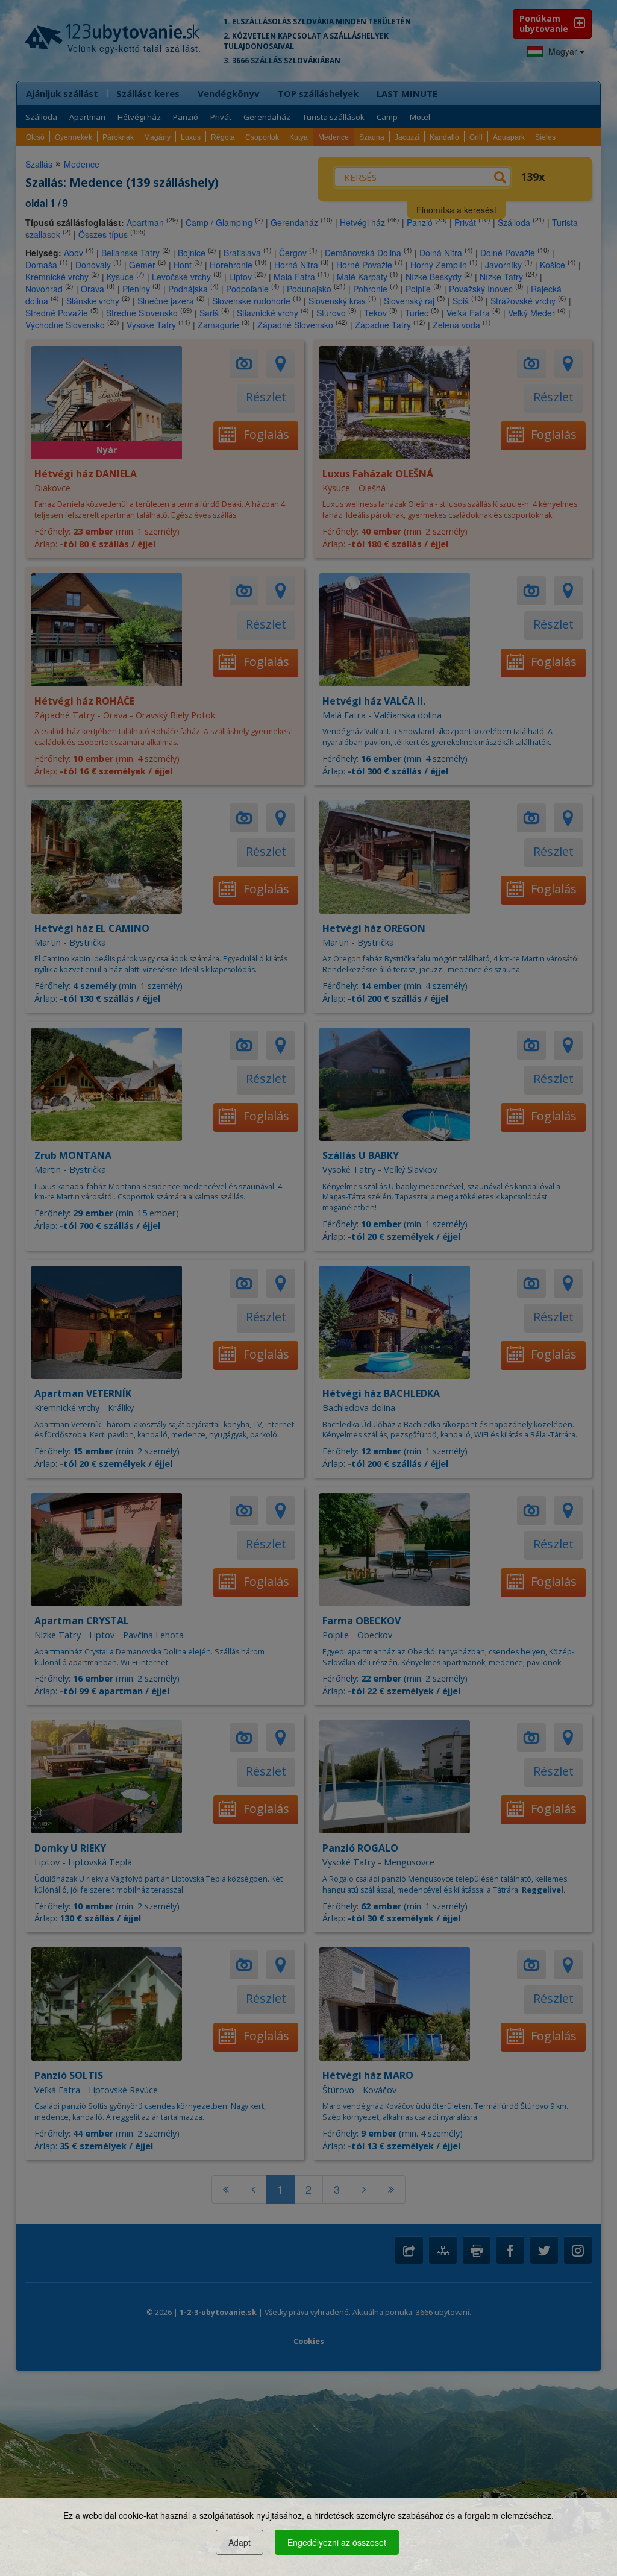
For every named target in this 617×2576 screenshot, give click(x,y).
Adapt (240, 2542)
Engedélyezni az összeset (337, 2542)
